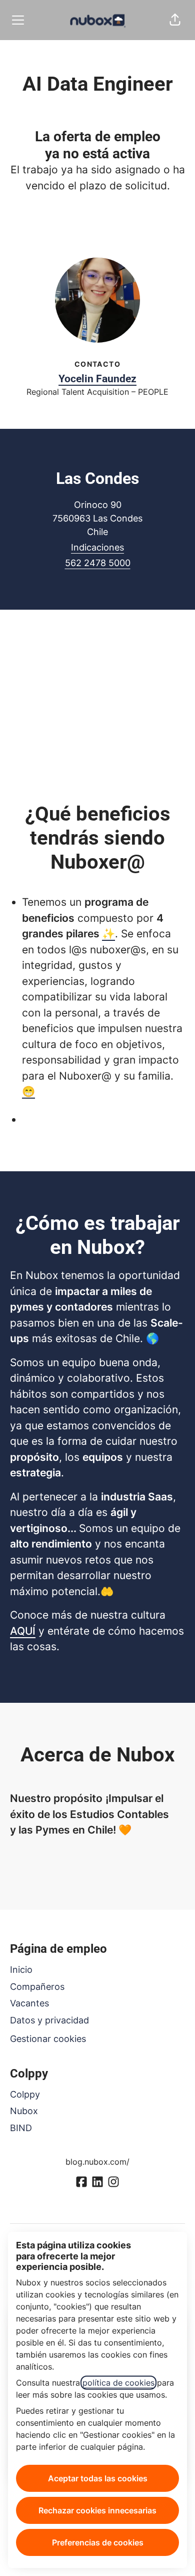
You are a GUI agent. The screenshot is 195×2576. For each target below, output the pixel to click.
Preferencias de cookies (98, 2542)
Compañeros (37, 1987)
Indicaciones (97, 547)
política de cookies (118, 2383)
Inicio (21, 1970)
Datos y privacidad (49, 2020)
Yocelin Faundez (97, 379)
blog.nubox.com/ (97, 2162)
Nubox (24, 2111)
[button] (175, 20)
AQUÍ (23, 1631)
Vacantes (29, 2003)
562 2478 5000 (98, 563)
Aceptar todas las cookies (98, 2478)
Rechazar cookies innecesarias (97, 2510)
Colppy (25, 2094)
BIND (21, 2128)
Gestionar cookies (48, 2039)
